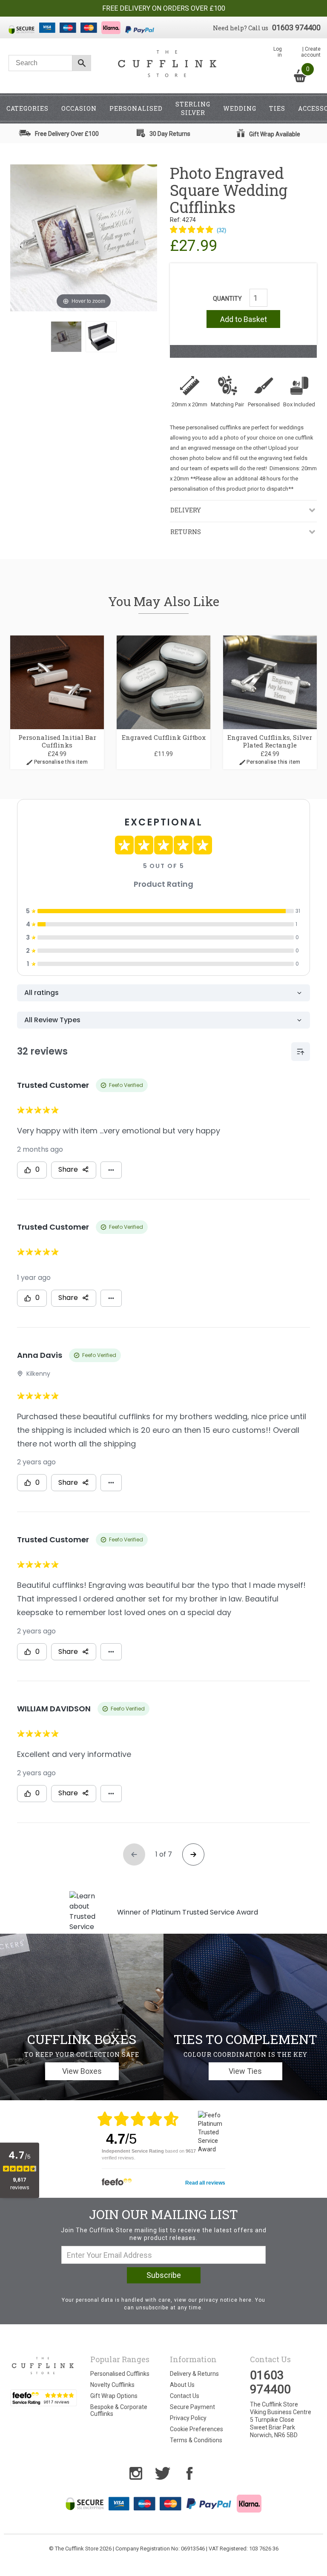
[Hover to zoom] (84, 237)
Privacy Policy (188, 2418)
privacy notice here (225, 2300)
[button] (198, 230)
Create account (311, 52)
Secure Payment (192, 2407)
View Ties (245, 2071)
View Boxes (82, 2071)
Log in (278, 52)
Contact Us (185, 2396)
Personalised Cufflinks (120, 2374)
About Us (182, 2385)
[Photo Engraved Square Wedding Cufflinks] (66, 337)
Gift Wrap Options (114, 2396)
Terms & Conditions (196, 2440)
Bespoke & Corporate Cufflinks (119, 2410)
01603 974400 (296, 27)
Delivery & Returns (194, 2374)
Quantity (227, 299)
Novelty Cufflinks (112, 2385)
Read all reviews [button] (205, 2183)
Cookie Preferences (196, 2429)
